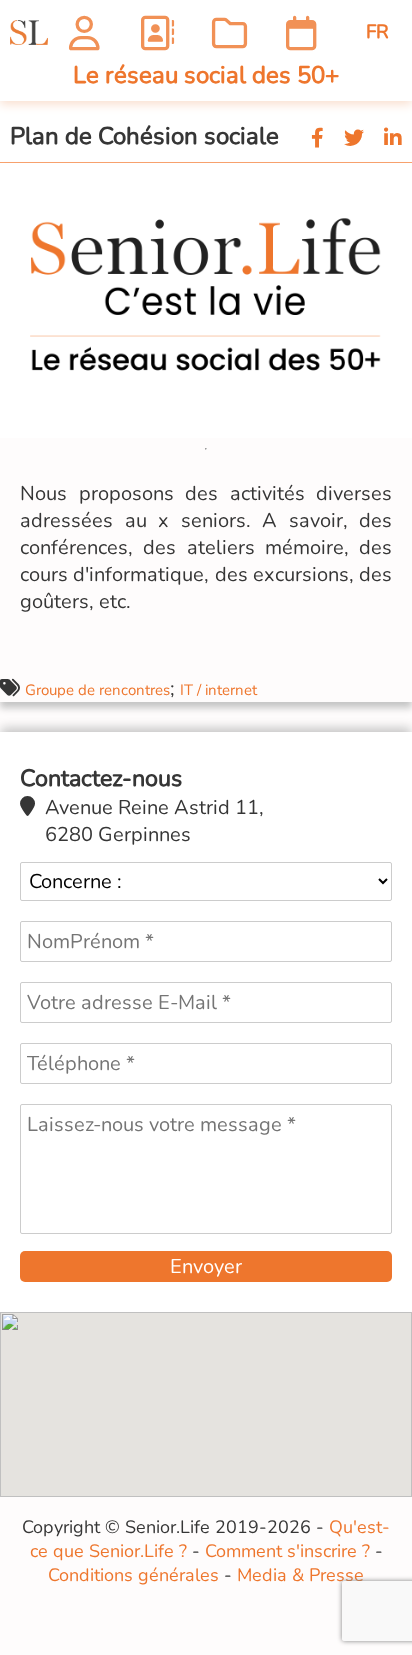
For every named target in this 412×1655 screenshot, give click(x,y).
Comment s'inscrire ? (287, 1551)
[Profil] (84, 32)
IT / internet (218, 690)
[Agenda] (301, 32)
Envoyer (206, 1266)
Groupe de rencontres (97, 690)
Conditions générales (133, 1575)
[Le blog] (229, 32)
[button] (394, 181)
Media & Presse (300, 1575)
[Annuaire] (156, 32)
